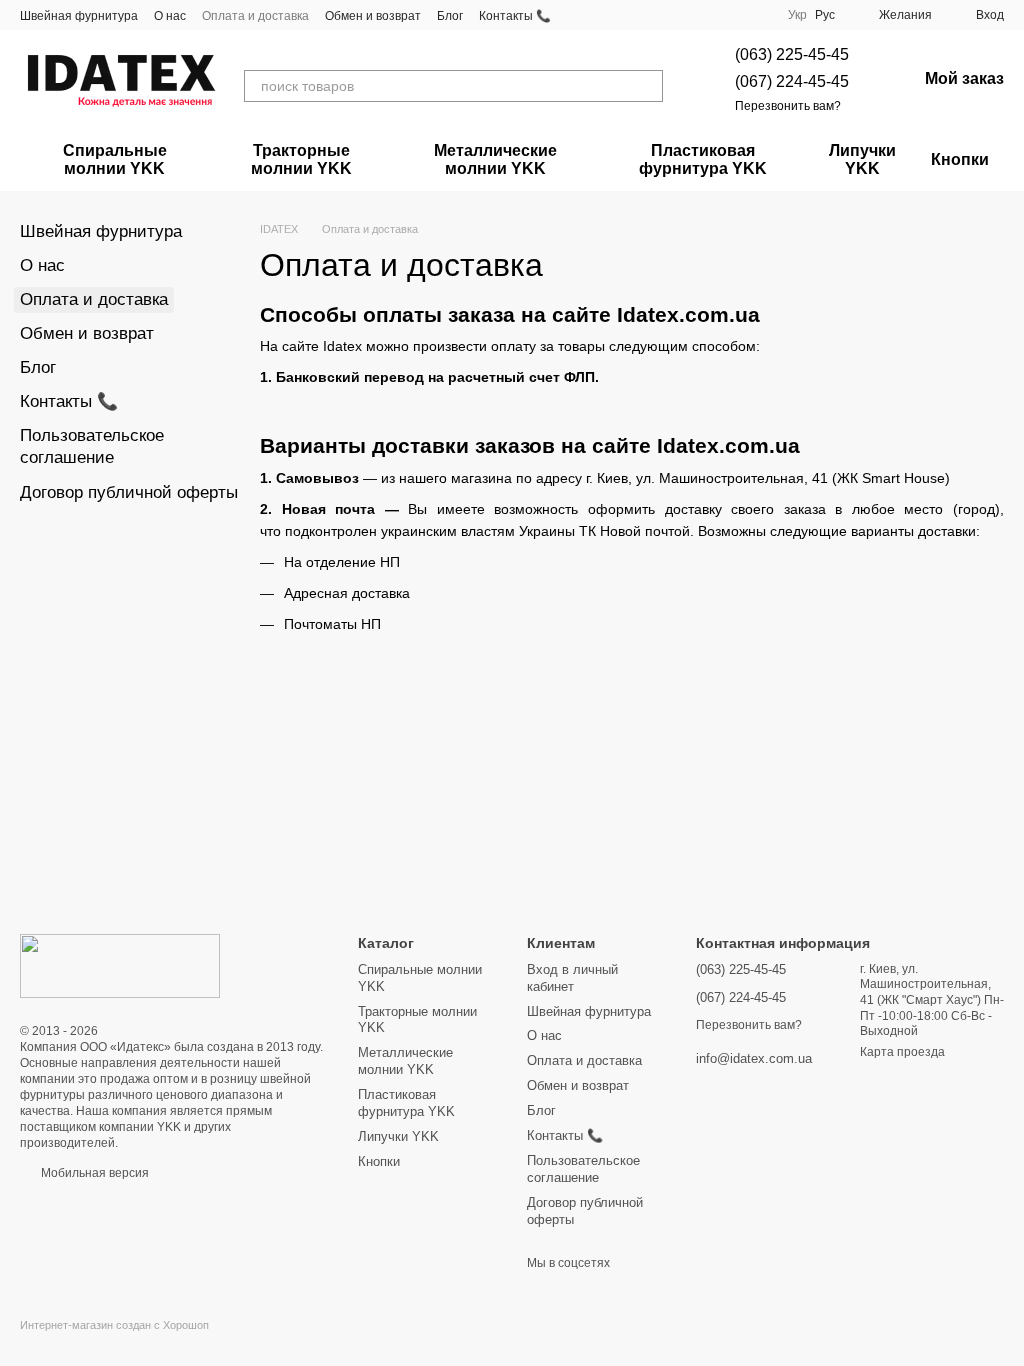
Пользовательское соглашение (583, 1169)
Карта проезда (902, 1052)
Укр (797, 15)
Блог (450, 16)
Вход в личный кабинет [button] (572, 978)
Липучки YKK (862, 159)
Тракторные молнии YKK (301, 159)
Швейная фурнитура (79, 16)
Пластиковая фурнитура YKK (703, 159)
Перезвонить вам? (788, 106)
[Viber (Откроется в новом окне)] (756, 15)
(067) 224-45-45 (792, 81)
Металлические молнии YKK (495, 159)
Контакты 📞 (515, 16)
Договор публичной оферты (129, 492)
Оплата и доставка (255, 16)
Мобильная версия (93, 1173)
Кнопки (960, 159)
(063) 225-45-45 (792, 54)
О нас (170, 16)
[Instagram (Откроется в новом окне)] (708, 15)
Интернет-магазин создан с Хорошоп (114, 1325)
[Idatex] (120, 965)
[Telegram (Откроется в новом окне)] (732, 15)
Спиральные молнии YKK (115, 159)
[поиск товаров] (647, 86)
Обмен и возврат (373, 16)
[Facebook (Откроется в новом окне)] (684, 15)
